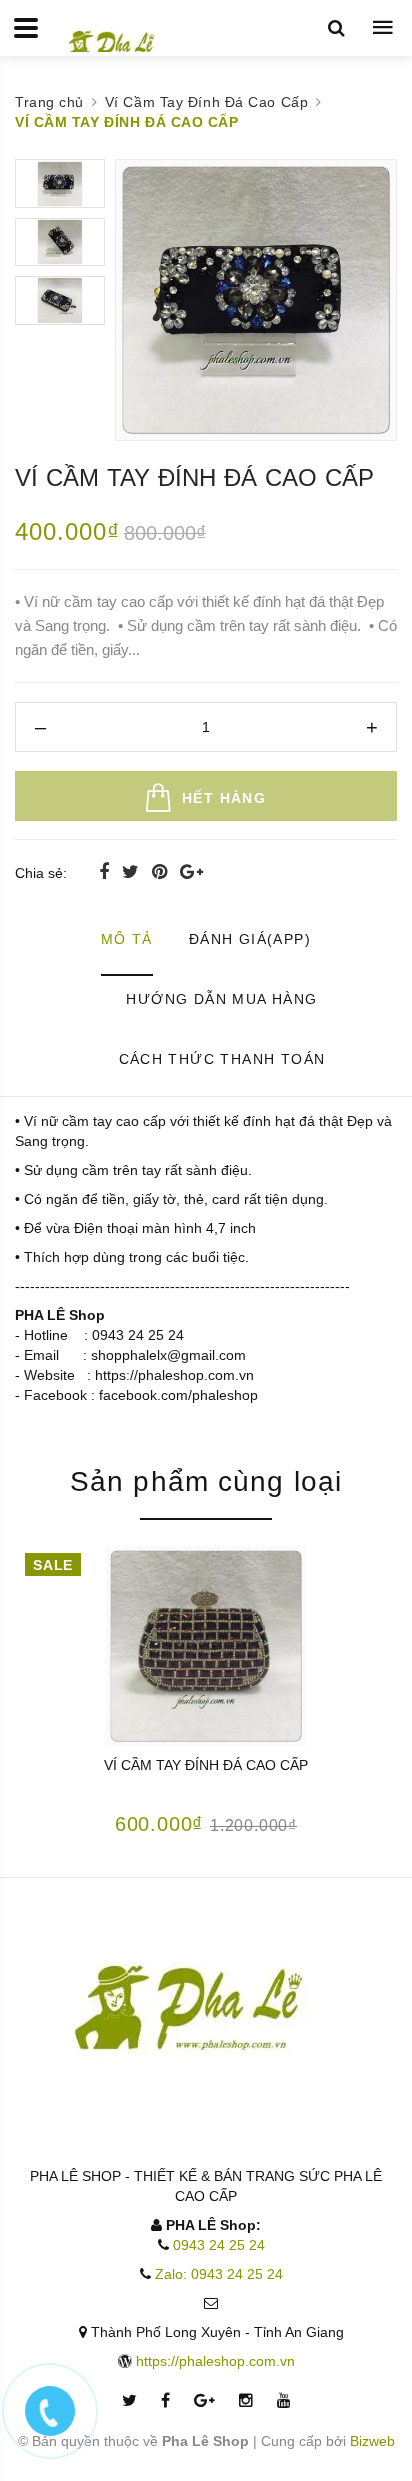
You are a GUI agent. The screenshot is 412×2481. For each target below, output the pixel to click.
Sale (52, 1565)
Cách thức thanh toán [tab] (222, 1059)
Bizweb (372, 2441)
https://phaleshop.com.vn (215, 2361)
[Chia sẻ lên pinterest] (162, 872)
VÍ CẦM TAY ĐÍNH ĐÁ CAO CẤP (206, 1765)
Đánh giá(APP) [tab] (250, 939)
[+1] (191, 872)
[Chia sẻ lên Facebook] (106, 872)
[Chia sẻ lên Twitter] (133, 872)
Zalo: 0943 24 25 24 (219, 2274)
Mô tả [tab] (127, 939)
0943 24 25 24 (219, 2245)
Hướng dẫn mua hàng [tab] (221, 999)
